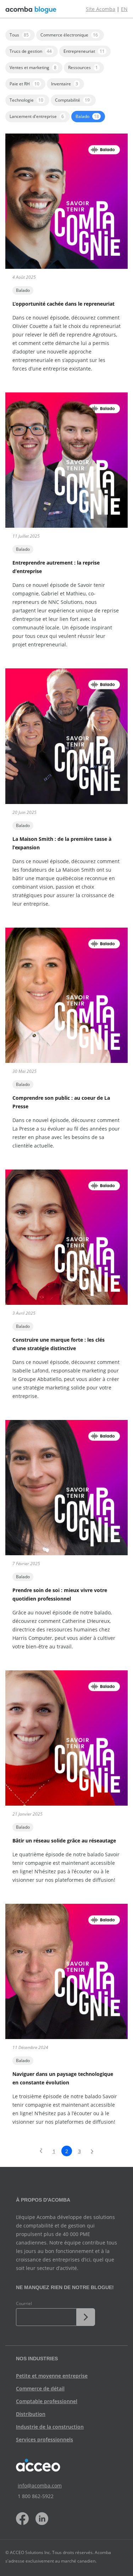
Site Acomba (101, 9)
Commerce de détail (40, 2388)
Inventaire (65, 84)
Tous (19, 35)
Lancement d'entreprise (37, 116)
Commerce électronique (69, 35)
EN (124, 9)
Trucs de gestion (31, 51)
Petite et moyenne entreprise (52, 2376)
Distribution (31, 2414)
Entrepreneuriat (84, 51)
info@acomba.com (40, 2486)
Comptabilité (72, 100)
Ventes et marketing (33, 67)
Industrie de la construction (50, 2427)
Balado (87, 116)
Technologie (26, 100)
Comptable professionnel (47, 2401)
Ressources (83, 67)
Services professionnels (45, 2439)
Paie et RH (24, 84)
